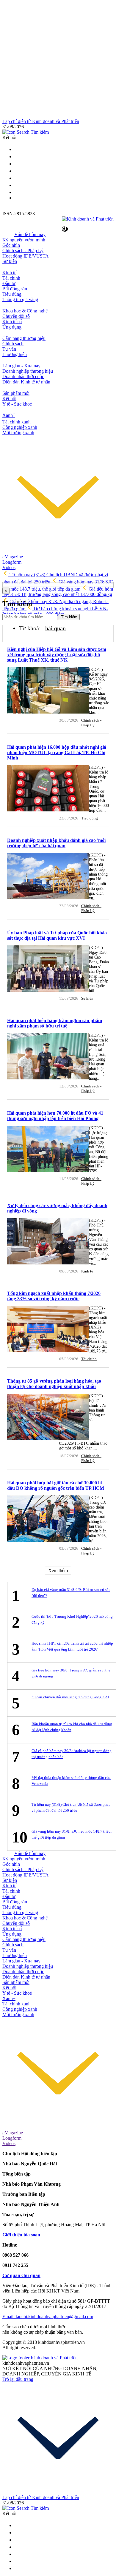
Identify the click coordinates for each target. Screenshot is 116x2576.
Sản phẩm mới (16, 393)
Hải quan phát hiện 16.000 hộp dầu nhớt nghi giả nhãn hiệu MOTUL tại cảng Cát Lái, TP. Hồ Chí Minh (57, 752)
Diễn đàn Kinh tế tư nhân (26, 382)
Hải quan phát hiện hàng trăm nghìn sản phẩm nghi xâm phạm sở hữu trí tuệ (55, 1023)
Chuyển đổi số (16, 316)
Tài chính (11, 278)
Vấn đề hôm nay (30, 234)
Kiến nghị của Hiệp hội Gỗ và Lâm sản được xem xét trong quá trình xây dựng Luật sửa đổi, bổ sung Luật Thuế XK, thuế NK (57, 655)
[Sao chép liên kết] (65, 229)
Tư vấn (9, 349)
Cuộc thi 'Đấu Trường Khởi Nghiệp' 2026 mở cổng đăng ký (72, 1619)
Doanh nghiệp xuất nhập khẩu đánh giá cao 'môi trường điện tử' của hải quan (56, 843)
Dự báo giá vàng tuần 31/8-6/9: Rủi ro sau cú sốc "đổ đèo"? (71, 1593)
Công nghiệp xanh (20, 427)
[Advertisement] (58, 61)
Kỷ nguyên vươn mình (24, 240)
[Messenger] (17, 185)
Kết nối (9, 399)
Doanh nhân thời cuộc (23, 376)
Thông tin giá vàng (20, 299)
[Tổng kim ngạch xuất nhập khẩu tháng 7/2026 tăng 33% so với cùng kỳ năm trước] (48, 1330)
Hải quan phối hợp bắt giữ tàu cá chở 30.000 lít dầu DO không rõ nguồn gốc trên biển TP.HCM (56, 1485)
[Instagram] (17, 171)
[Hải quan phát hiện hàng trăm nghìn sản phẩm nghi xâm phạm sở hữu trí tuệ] (48, 1057)
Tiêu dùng (12, 294)
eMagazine (13, 557)
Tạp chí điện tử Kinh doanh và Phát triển (41, 121)
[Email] (17, 157)
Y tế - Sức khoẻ (17, 404)
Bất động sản (15, 289)
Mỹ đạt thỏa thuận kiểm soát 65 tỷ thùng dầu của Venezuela (71, 1781)
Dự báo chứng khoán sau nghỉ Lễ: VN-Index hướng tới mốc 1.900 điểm (55, 611)
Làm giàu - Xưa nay (21, 366)
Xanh (9, 415)
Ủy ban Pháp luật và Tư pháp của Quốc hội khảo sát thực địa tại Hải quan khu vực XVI (57, 935)
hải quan (55, 628)
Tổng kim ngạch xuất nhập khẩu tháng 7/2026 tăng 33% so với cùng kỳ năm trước (54, 1296)
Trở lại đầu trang (18, 2379)
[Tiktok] (17, 192)
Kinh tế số (12, 322)
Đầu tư (9, 283)
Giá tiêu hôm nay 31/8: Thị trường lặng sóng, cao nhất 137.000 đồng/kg (58, 592)
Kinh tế (9, 273)
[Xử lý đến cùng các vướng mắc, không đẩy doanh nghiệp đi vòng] (48, 1242)
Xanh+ (9, 1998)
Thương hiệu (15, 354)
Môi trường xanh (18, 433)
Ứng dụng (12, 327)
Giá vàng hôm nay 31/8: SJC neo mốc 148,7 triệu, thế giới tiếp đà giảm (72, 1834)
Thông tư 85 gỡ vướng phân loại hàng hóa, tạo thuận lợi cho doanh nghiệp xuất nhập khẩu (54, 1384)
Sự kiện (10, 261)
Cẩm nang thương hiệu (24, 338)
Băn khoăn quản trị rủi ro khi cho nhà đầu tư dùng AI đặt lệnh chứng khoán (72, 1727)
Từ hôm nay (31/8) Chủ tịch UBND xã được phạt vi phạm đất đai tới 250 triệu (71, 1807)
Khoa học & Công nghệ (25, 311)
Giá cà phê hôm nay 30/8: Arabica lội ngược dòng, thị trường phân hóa (72, 1754)
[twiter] (17, 149)
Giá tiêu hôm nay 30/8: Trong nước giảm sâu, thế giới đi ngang (71, 1673)
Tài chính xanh (17, 422)
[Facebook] (17, 164)
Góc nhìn (11, 245)
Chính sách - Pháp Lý (23, 251)
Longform (12, 562)
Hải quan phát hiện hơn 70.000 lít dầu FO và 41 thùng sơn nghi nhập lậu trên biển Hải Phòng (55, 1116)
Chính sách (13, 344)
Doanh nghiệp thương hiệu (28, 371)
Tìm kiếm (69, 617)
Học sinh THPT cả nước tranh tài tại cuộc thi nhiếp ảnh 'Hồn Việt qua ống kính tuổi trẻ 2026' (72, 1646)
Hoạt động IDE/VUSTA (26, 256)
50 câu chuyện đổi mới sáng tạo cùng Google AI (70, 1697)
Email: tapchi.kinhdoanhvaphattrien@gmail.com (48, 2317)
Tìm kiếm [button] (39, 132)
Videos (9, 567)
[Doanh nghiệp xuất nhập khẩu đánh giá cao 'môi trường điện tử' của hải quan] (48, 877)
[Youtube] (17, 178)
